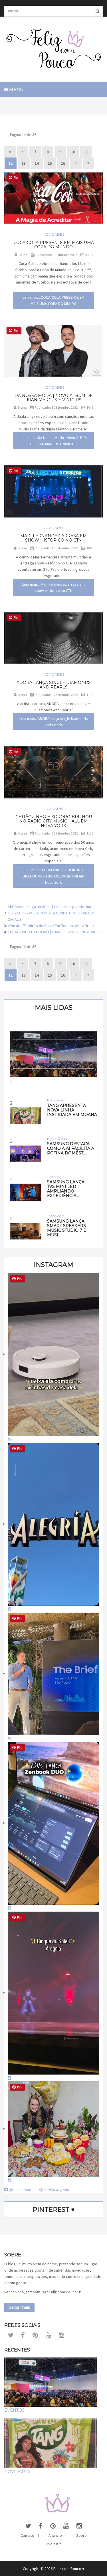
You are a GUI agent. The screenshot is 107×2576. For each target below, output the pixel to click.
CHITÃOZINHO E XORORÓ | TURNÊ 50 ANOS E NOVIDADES (54, 932)
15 (50, 163)
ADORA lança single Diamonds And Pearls (54, 685)
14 (37, 163)
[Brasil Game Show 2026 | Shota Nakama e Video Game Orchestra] (53, 1054)
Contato (27, 2535)
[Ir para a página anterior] (23, 152)
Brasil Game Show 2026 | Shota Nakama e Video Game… (53, 1135)
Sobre (81, 2535)
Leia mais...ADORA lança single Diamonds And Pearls (54, 722)
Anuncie (55, 2535)
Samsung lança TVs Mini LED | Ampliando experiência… (66, 1189)
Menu (16, 89)
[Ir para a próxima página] (76, 163)
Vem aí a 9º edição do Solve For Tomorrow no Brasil (51, 926)
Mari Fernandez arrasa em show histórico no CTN (53, 538)
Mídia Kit (54, 2544)
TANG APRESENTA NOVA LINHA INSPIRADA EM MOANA (72, 1110)
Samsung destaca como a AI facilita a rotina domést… (71, 1148)
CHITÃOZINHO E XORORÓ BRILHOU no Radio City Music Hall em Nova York (54, 821)
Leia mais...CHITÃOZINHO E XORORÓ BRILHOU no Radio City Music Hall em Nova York (53, 876)
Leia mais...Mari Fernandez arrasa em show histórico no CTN (53, 587)
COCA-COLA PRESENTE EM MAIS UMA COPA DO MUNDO (54, 245)
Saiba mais (19, 2307)
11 (86, 152)
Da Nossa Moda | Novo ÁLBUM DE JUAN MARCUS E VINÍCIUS (54, 398)
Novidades (53, 234)
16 (63, 163)
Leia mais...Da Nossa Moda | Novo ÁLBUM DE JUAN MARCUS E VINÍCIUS (54, 441)
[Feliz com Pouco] (53, 49)
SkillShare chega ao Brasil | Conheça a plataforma (49, 907)
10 (73, 152)
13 (24, 163)
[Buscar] (97, 11)
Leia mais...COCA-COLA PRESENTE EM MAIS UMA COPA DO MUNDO (53, 300)
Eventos (14, 2410)
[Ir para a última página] (88, 163)
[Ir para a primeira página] (10, 152)
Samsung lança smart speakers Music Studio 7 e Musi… (67, 1228)
